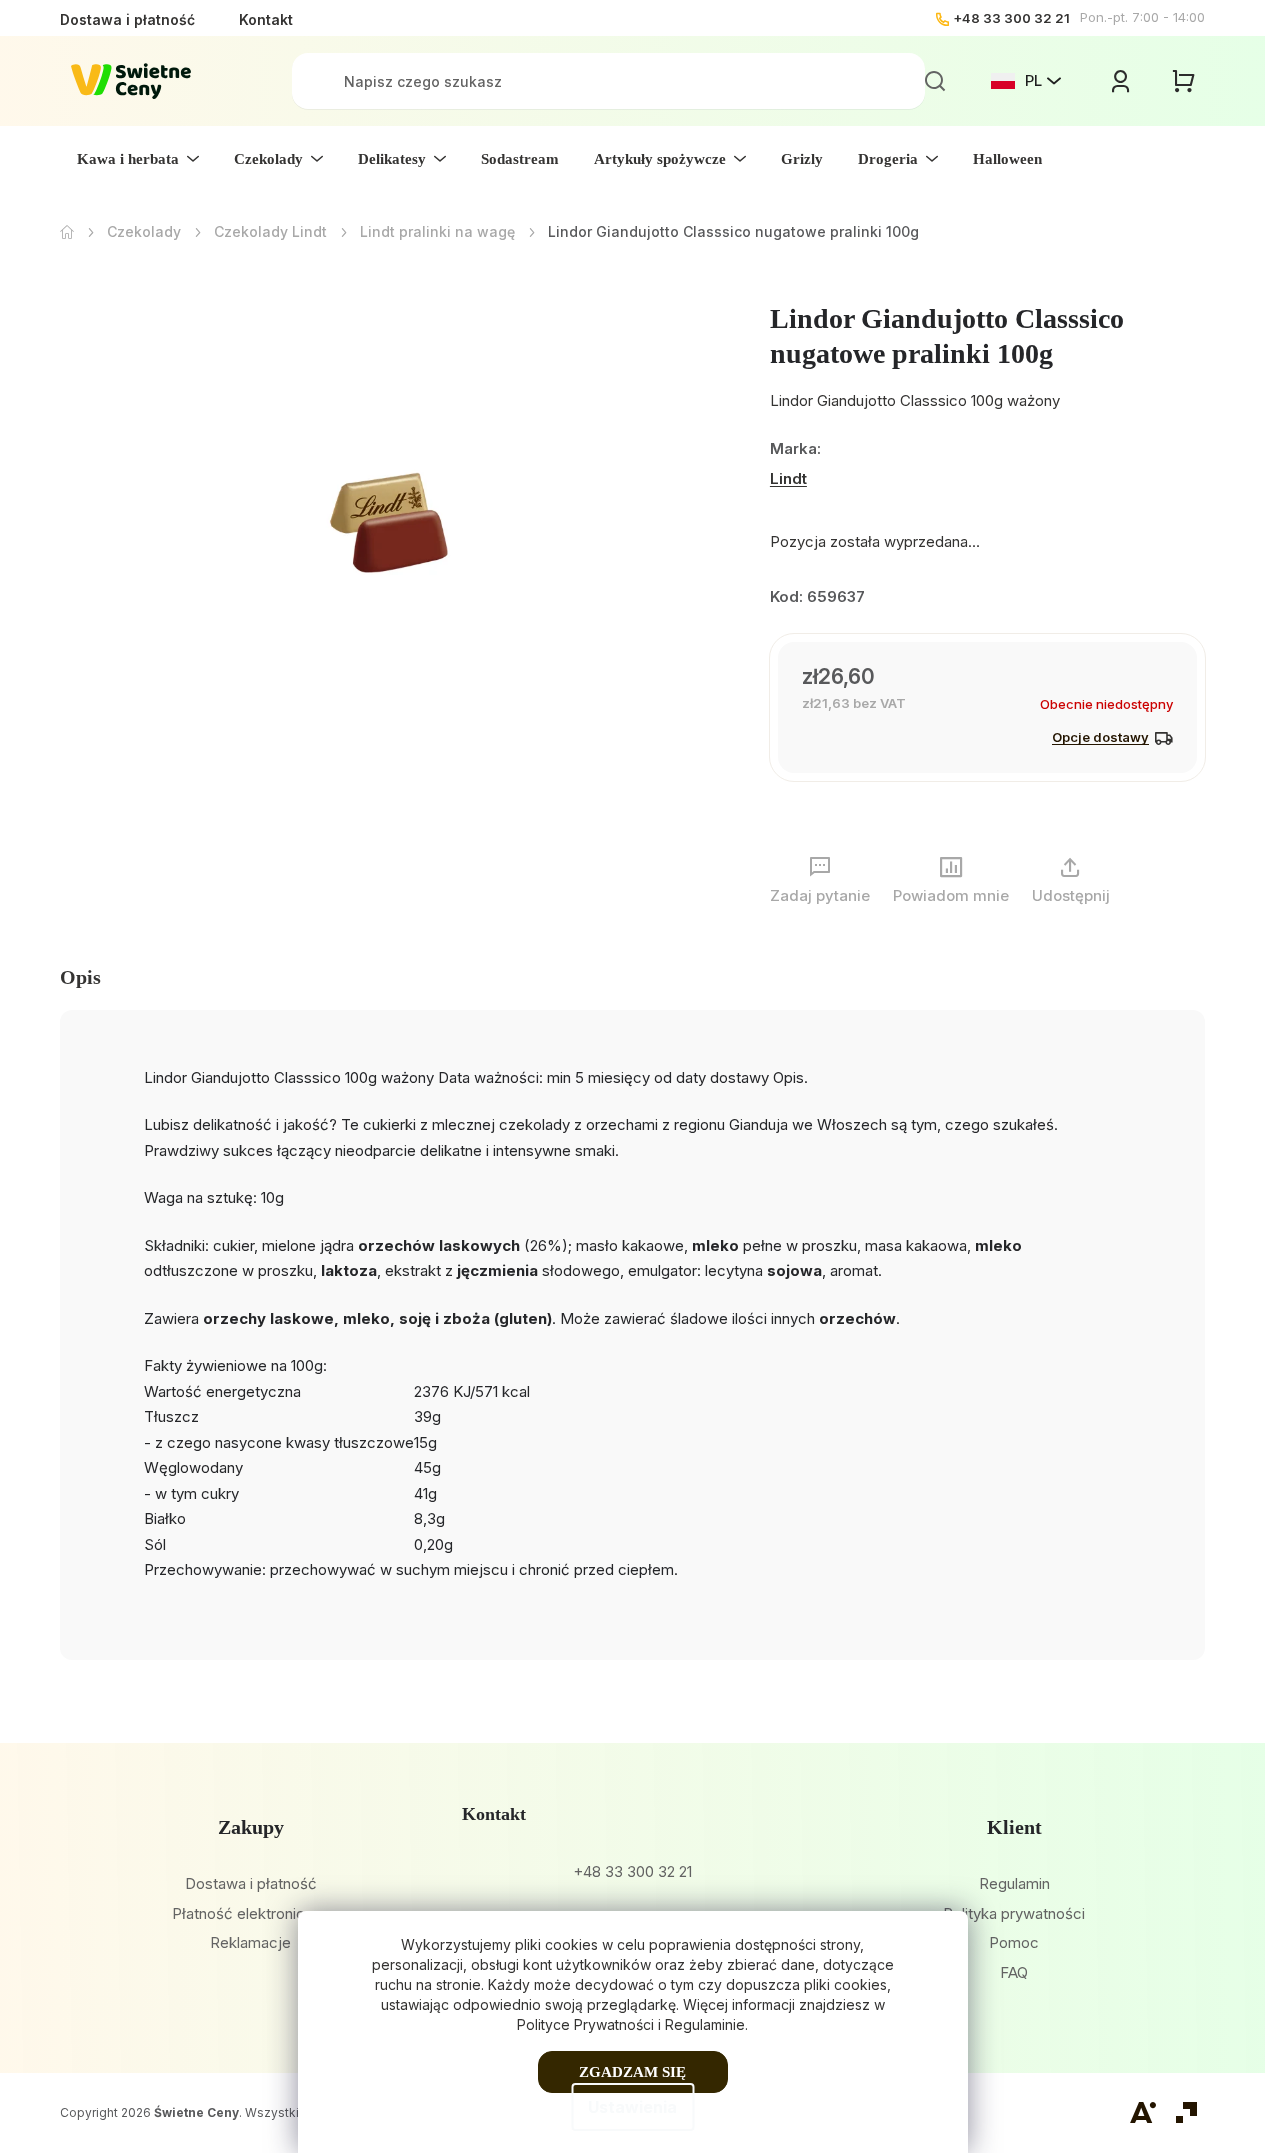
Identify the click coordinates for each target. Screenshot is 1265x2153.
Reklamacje (250, 1942)
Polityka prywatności (1014, 1913)
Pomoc (1014, 1942)
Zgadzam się (632, 2072)
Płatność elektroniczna (250, 1913)
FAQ (1014, 1972)
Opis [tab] (80, 977)
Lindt (788, 478)
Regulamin (1014, 1883)
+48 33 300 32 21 (1011, 18)
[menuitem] (138, 159)
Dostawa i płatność (127, 19)
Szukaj (935, 81)
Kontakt (266, 19)
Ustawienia (632, 2107)
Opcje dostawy (1100, 737)
